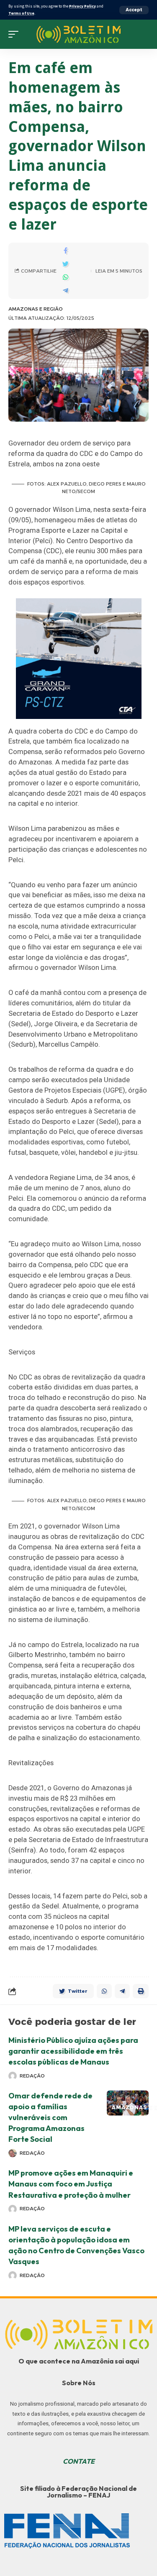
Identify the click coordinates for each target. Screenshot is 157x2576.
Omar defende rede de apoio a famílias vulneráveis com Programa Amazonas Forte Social (50, 2117)
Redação (32, 2076)
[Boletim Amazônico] (78, 34)
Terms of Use (21, 13)
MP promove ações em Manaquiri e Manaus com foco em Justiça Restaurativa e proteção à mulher (71, 2184)
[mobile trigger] (15, 34)
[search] (142, 34)
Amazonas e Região (36, 309)
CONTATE (79, 2461)
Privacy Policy (82, 6)
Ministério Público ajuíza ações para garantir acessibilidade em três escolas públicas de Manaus (73, 2051)
